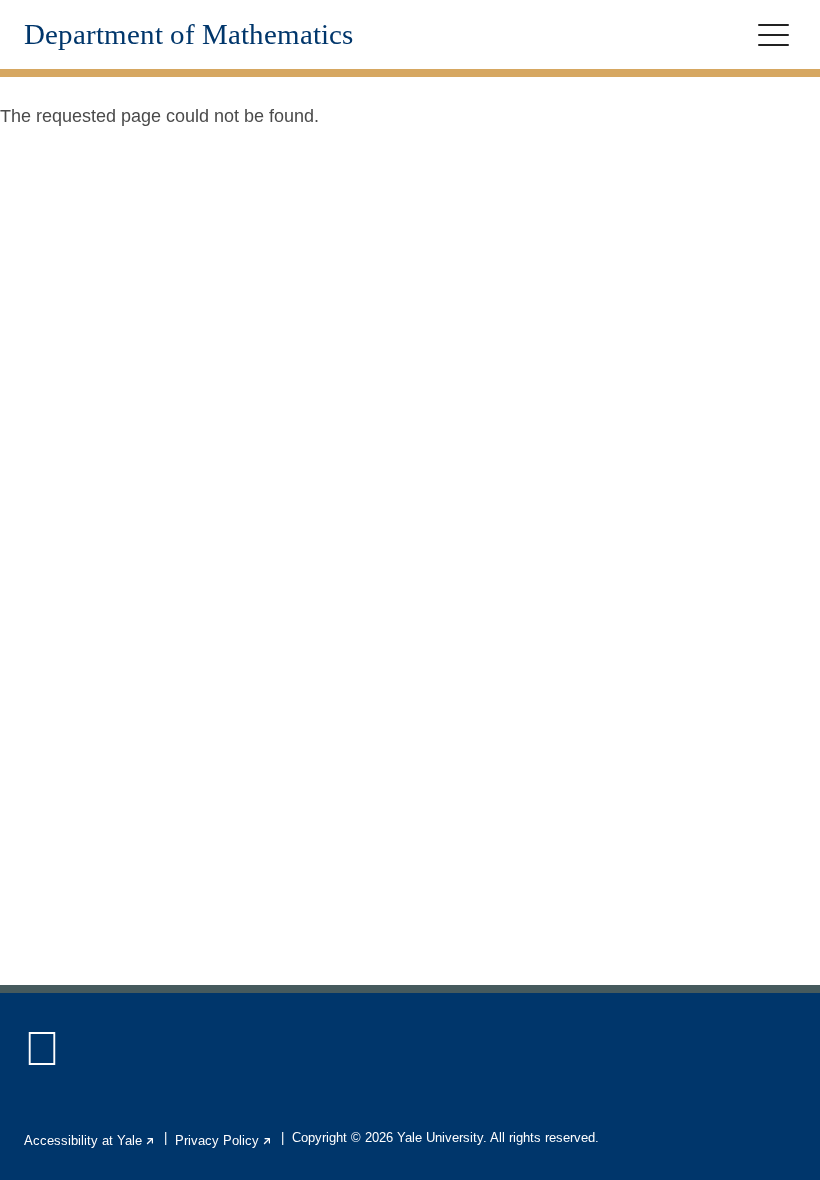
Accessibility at (90, 1140)
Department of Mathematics (188, 34)
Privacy (224, 1140)
